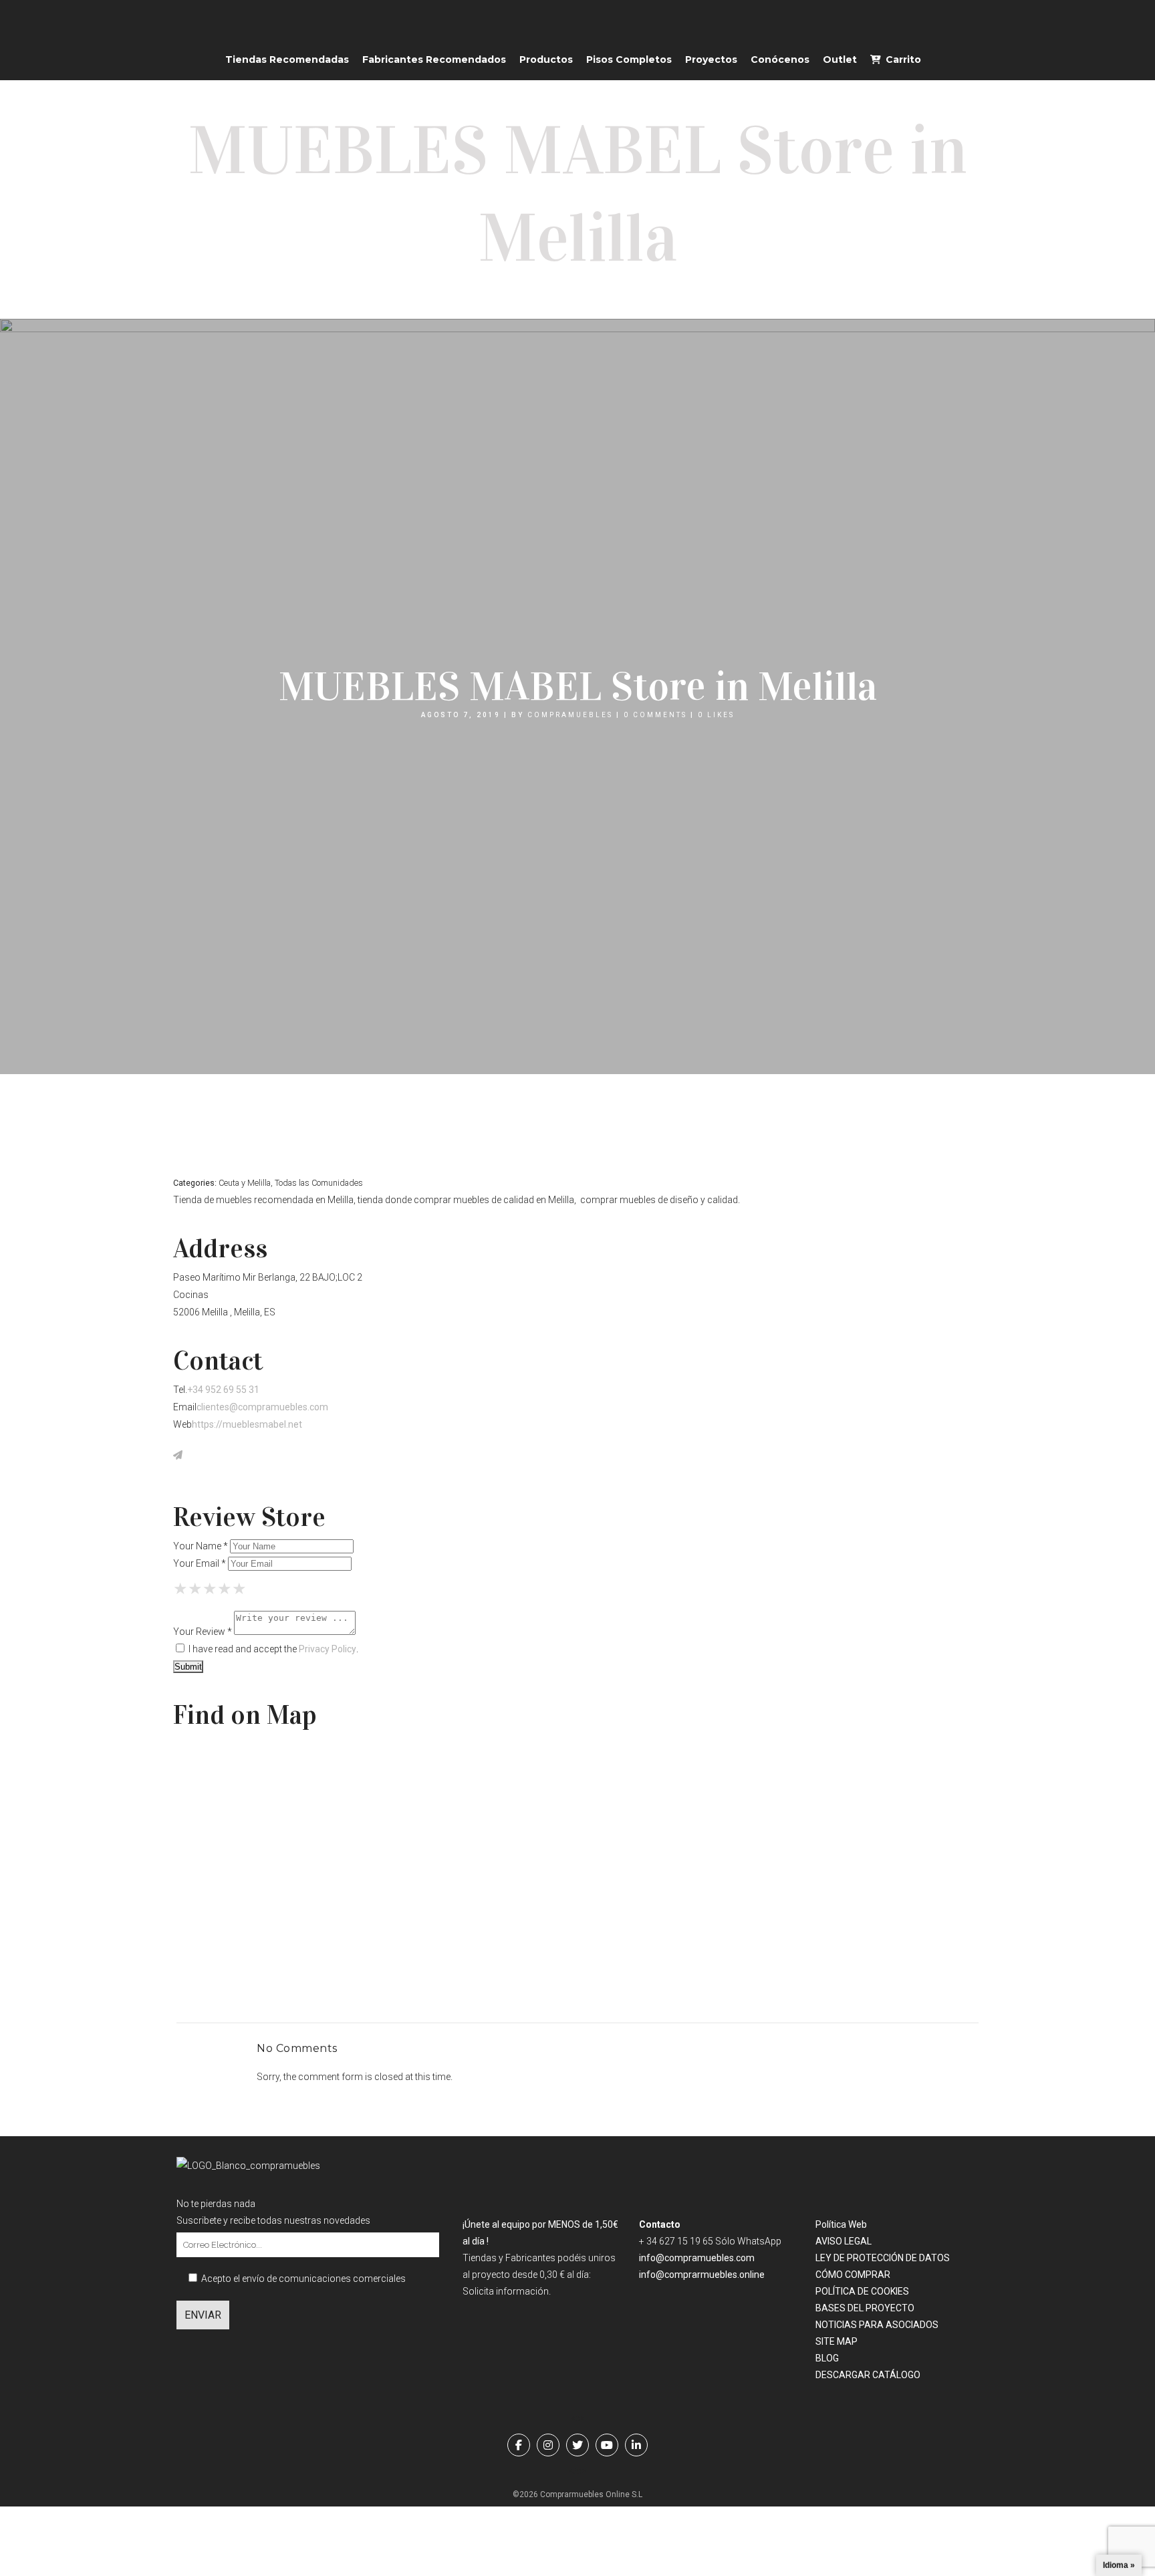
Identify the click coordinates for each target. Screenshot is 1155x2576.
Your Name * (201, 1546)
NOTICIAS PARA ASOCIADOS (877, 2325)
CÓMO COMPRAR (853, 2275)
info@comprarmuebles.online (702, 2275)
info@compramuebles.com (697, 2258)
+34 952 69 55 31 (223, 1390)
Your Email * (200, 1563)
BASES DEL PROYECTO (865, 2308)
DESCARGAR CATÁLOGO (868, 2375)
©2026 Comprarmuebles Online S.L (577, 2494)
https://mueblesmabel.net (247, 1424)
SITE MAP (837, 2341)
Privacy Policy (328, 1649)
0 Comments (655, 715)
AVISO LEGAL (844, 2241)
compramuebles (570, 715)
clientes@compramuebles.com (262, 1407)
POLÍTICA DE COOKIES (862, 2291)
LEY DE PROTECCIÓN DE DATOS (883, 2258)
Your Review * (203, 1632)
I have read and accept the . (272, 1649)
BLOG (827, 2358)
